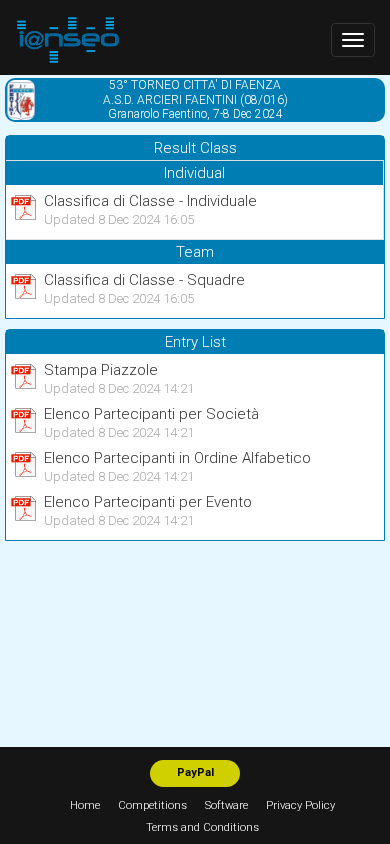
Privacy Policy (300, 805)
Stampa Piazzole (101, 370)
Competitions (152, 805)
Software (226, 805)
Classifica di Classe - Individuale (150, 201)
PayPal (195, 772)
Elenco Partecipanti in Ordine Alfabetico (177, 458)
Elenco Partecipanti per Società (151, 414)
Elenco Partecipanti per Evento (148, 502)
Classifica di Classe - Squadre (144, 280)
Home (85, 805)
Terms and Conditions (202, 827)
